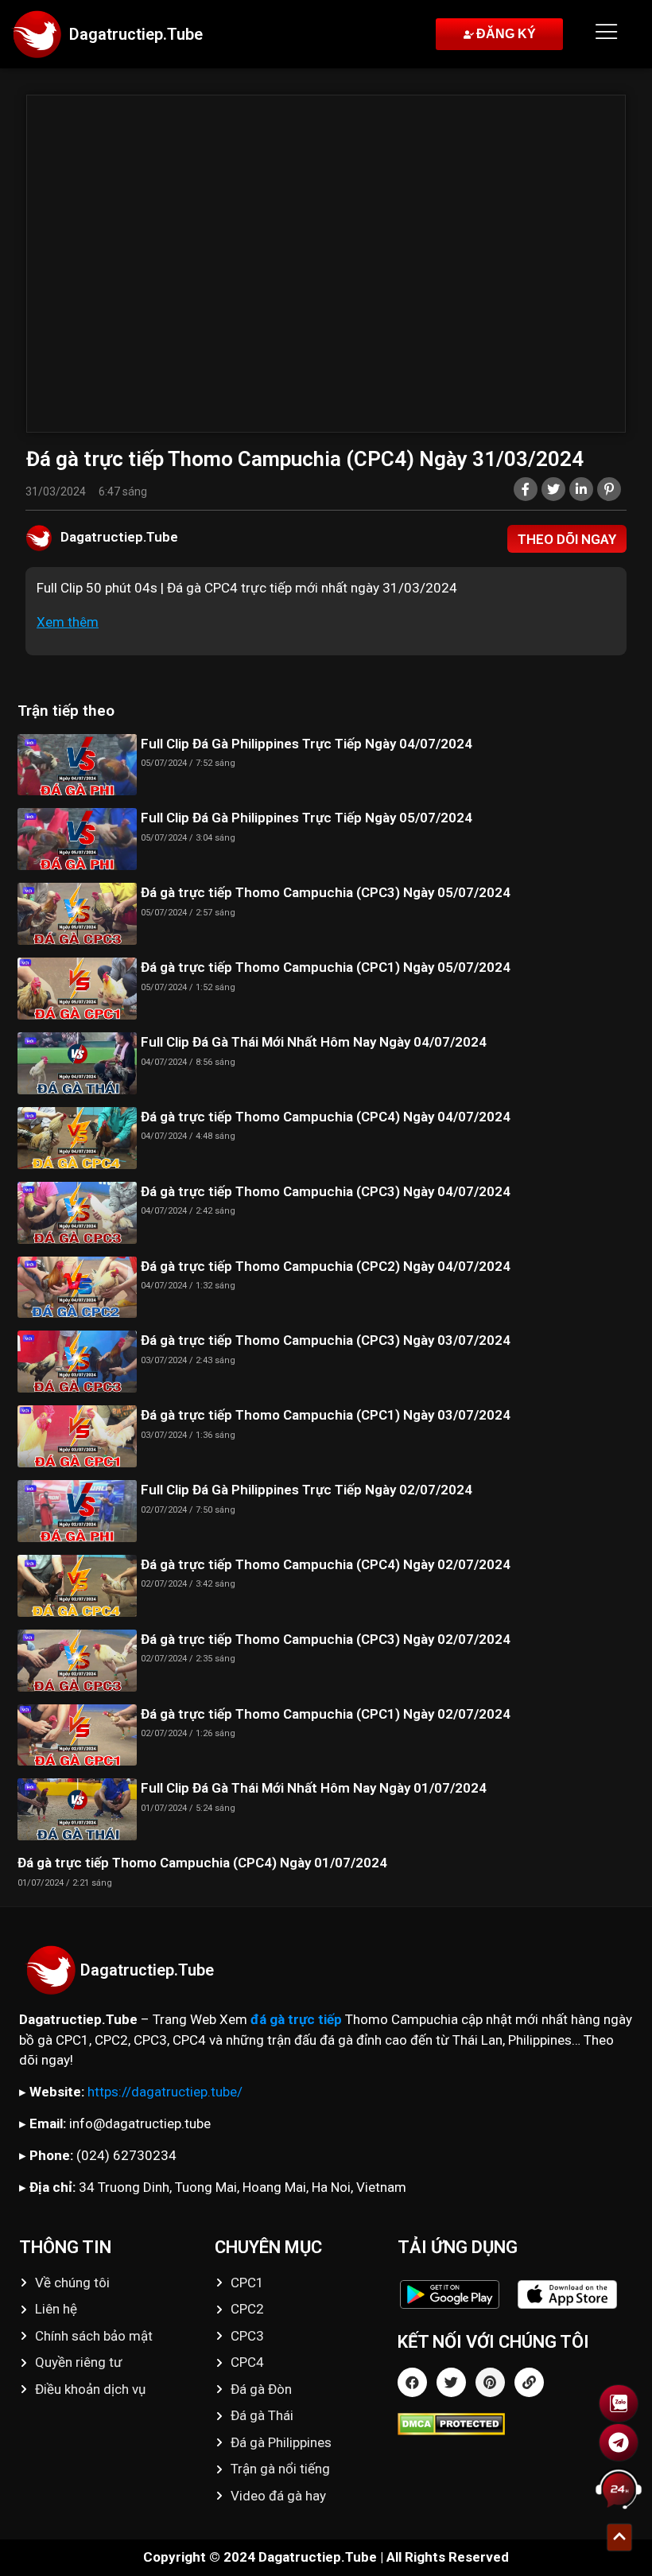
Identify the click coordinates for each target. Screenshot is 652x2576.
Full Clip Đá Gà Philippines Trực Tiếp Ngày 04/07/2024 (307, 744)
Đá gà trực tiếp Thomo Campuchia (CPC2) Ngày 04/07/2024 (326, 1266)
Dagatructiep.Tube (136, 34)
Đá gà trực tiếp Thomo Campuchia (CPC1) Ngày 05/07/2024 (326, 967)
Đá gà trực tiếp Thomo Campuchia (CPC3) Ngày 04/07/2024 (326, 1191)
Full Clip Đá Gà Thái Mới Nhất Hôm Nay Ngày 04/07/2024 (314, 1042)
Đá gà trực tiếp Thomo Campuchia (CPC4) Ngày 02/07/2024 (326, 1564)
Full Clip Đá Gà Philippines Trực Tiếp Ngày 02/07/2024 (307, 1490)
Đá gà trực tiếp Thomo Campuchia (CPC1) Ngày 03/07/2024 (326, 1415)
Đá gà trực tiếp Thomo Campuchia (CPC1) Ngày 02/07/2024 (326, 1714)
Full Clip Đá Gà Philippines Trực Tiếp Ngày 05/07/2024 (307, 818)
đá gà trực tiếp (296, 2019)
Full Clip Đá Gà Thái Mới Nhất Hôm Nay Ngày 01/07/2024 (314, 1788)
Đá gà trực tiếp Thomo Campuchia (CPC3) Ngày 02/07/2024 (326, 1639)
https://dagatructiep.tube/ (165, 2092)
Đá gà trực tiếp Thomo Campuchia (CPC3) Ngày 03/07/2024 (326, 1340)
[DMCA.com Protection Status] (515, 2424)
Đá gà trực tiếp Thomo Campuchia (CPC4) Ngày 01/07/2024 (202, 1863)
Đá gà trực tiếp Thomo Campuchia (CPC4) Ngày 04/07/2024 (326, 1117)
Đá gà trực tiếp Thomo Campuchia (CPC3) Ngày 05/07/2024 (326, 892)
